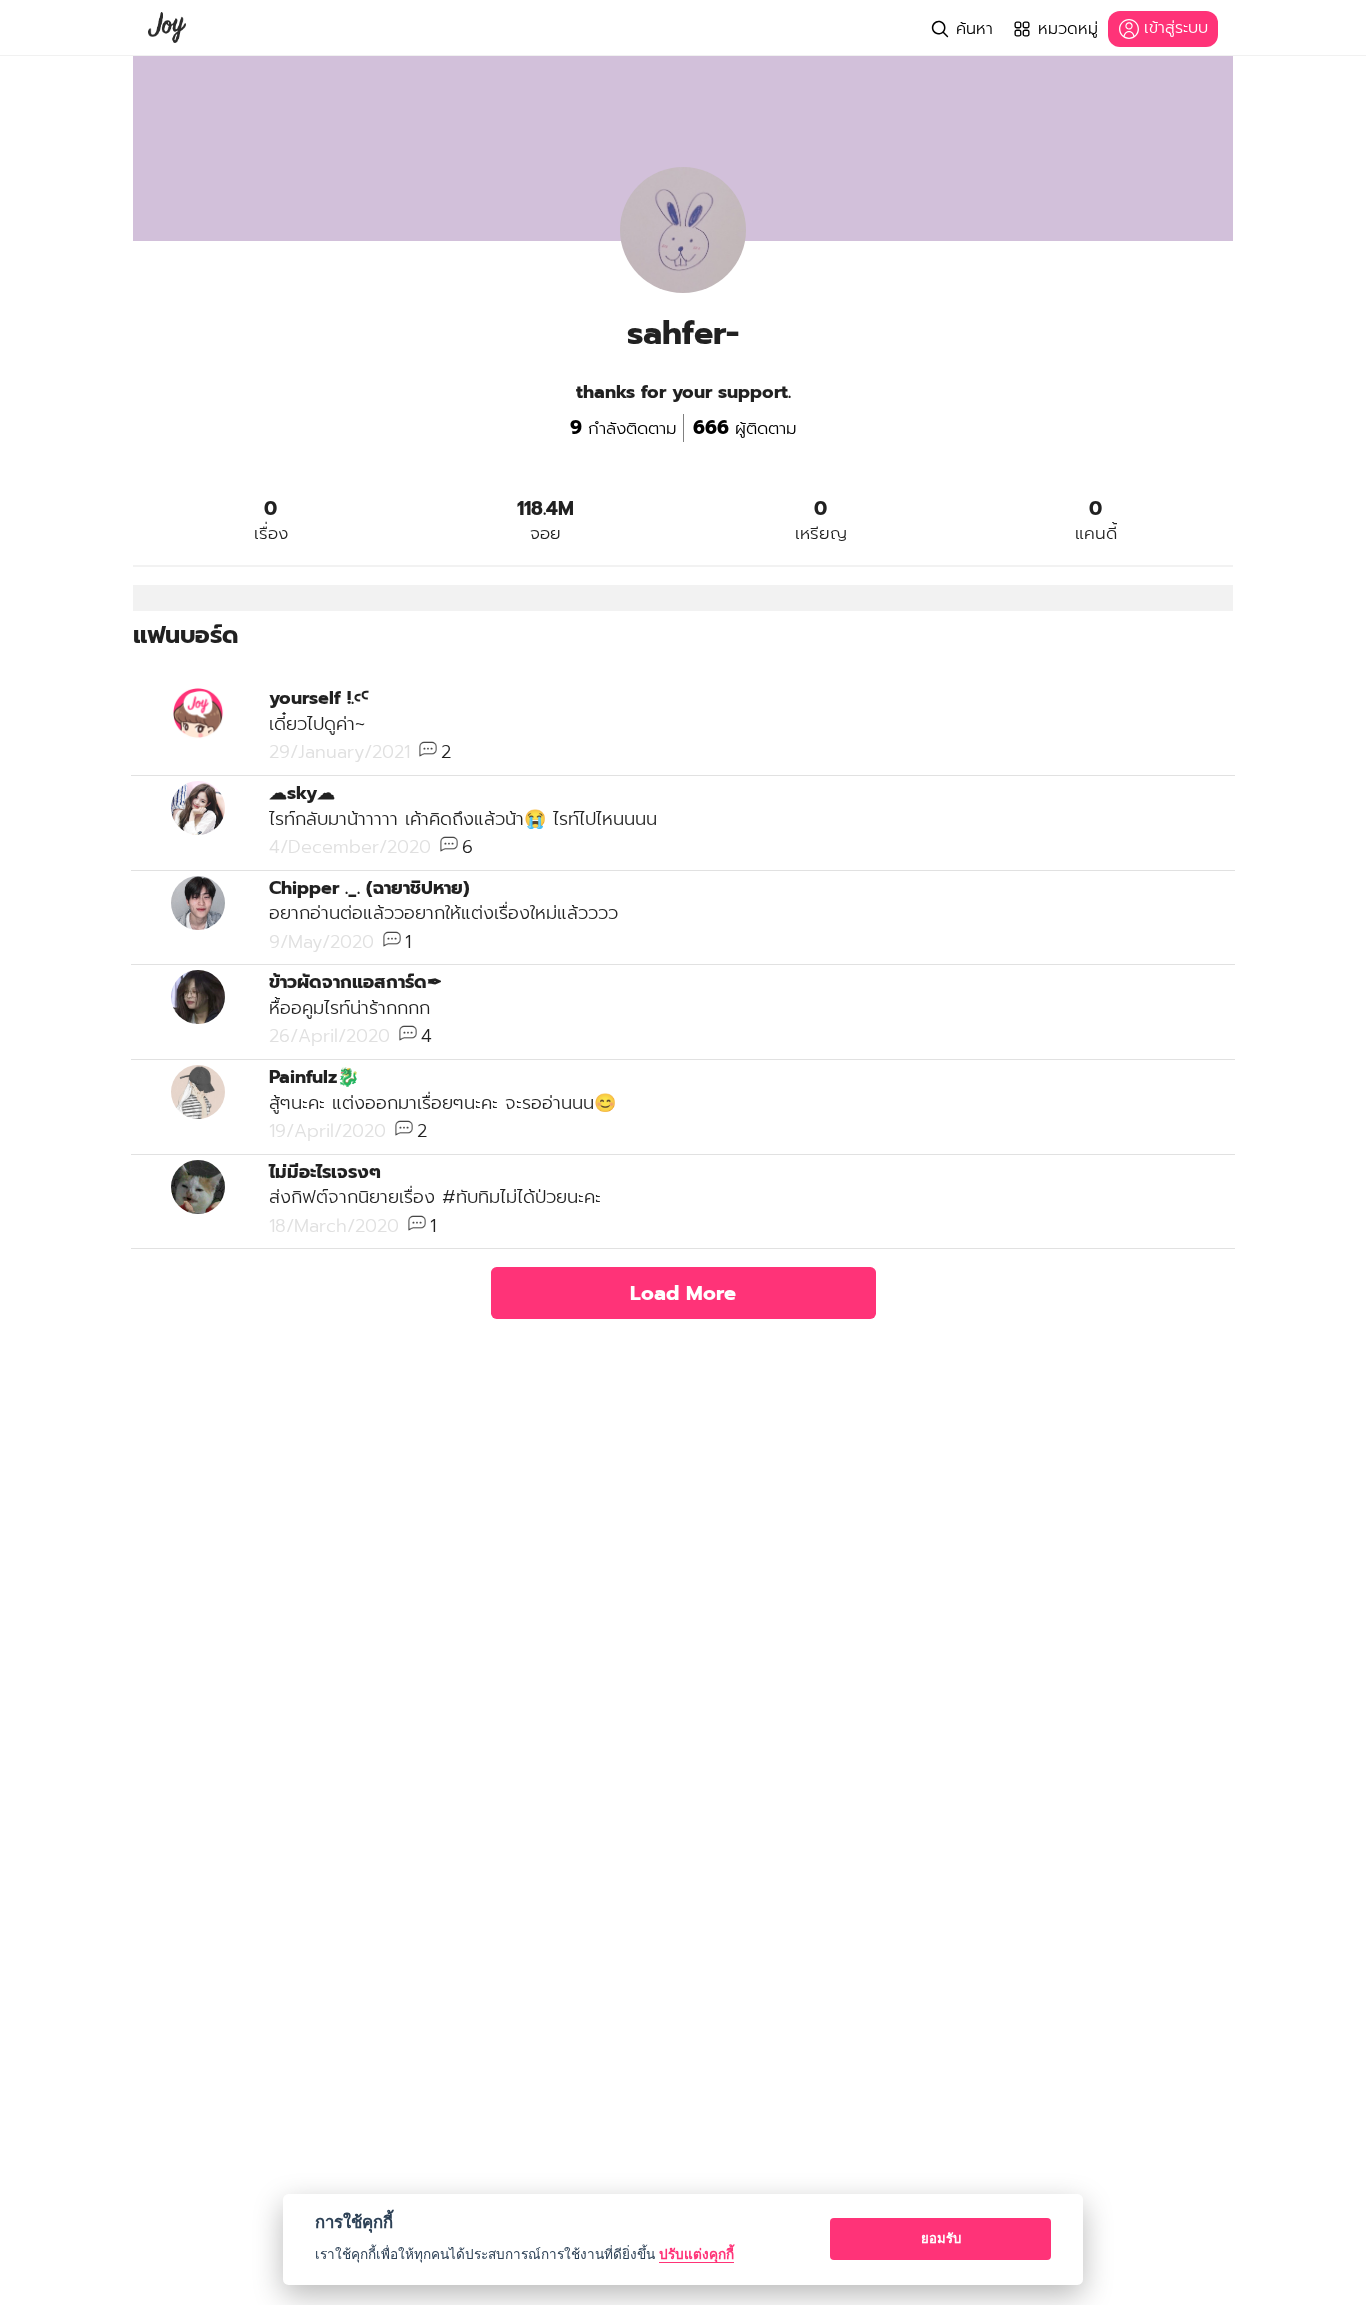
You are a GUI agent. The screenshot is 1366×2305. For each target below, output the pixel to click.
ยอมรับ (941, 2238)
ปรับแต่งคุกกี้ (696, 2254)
